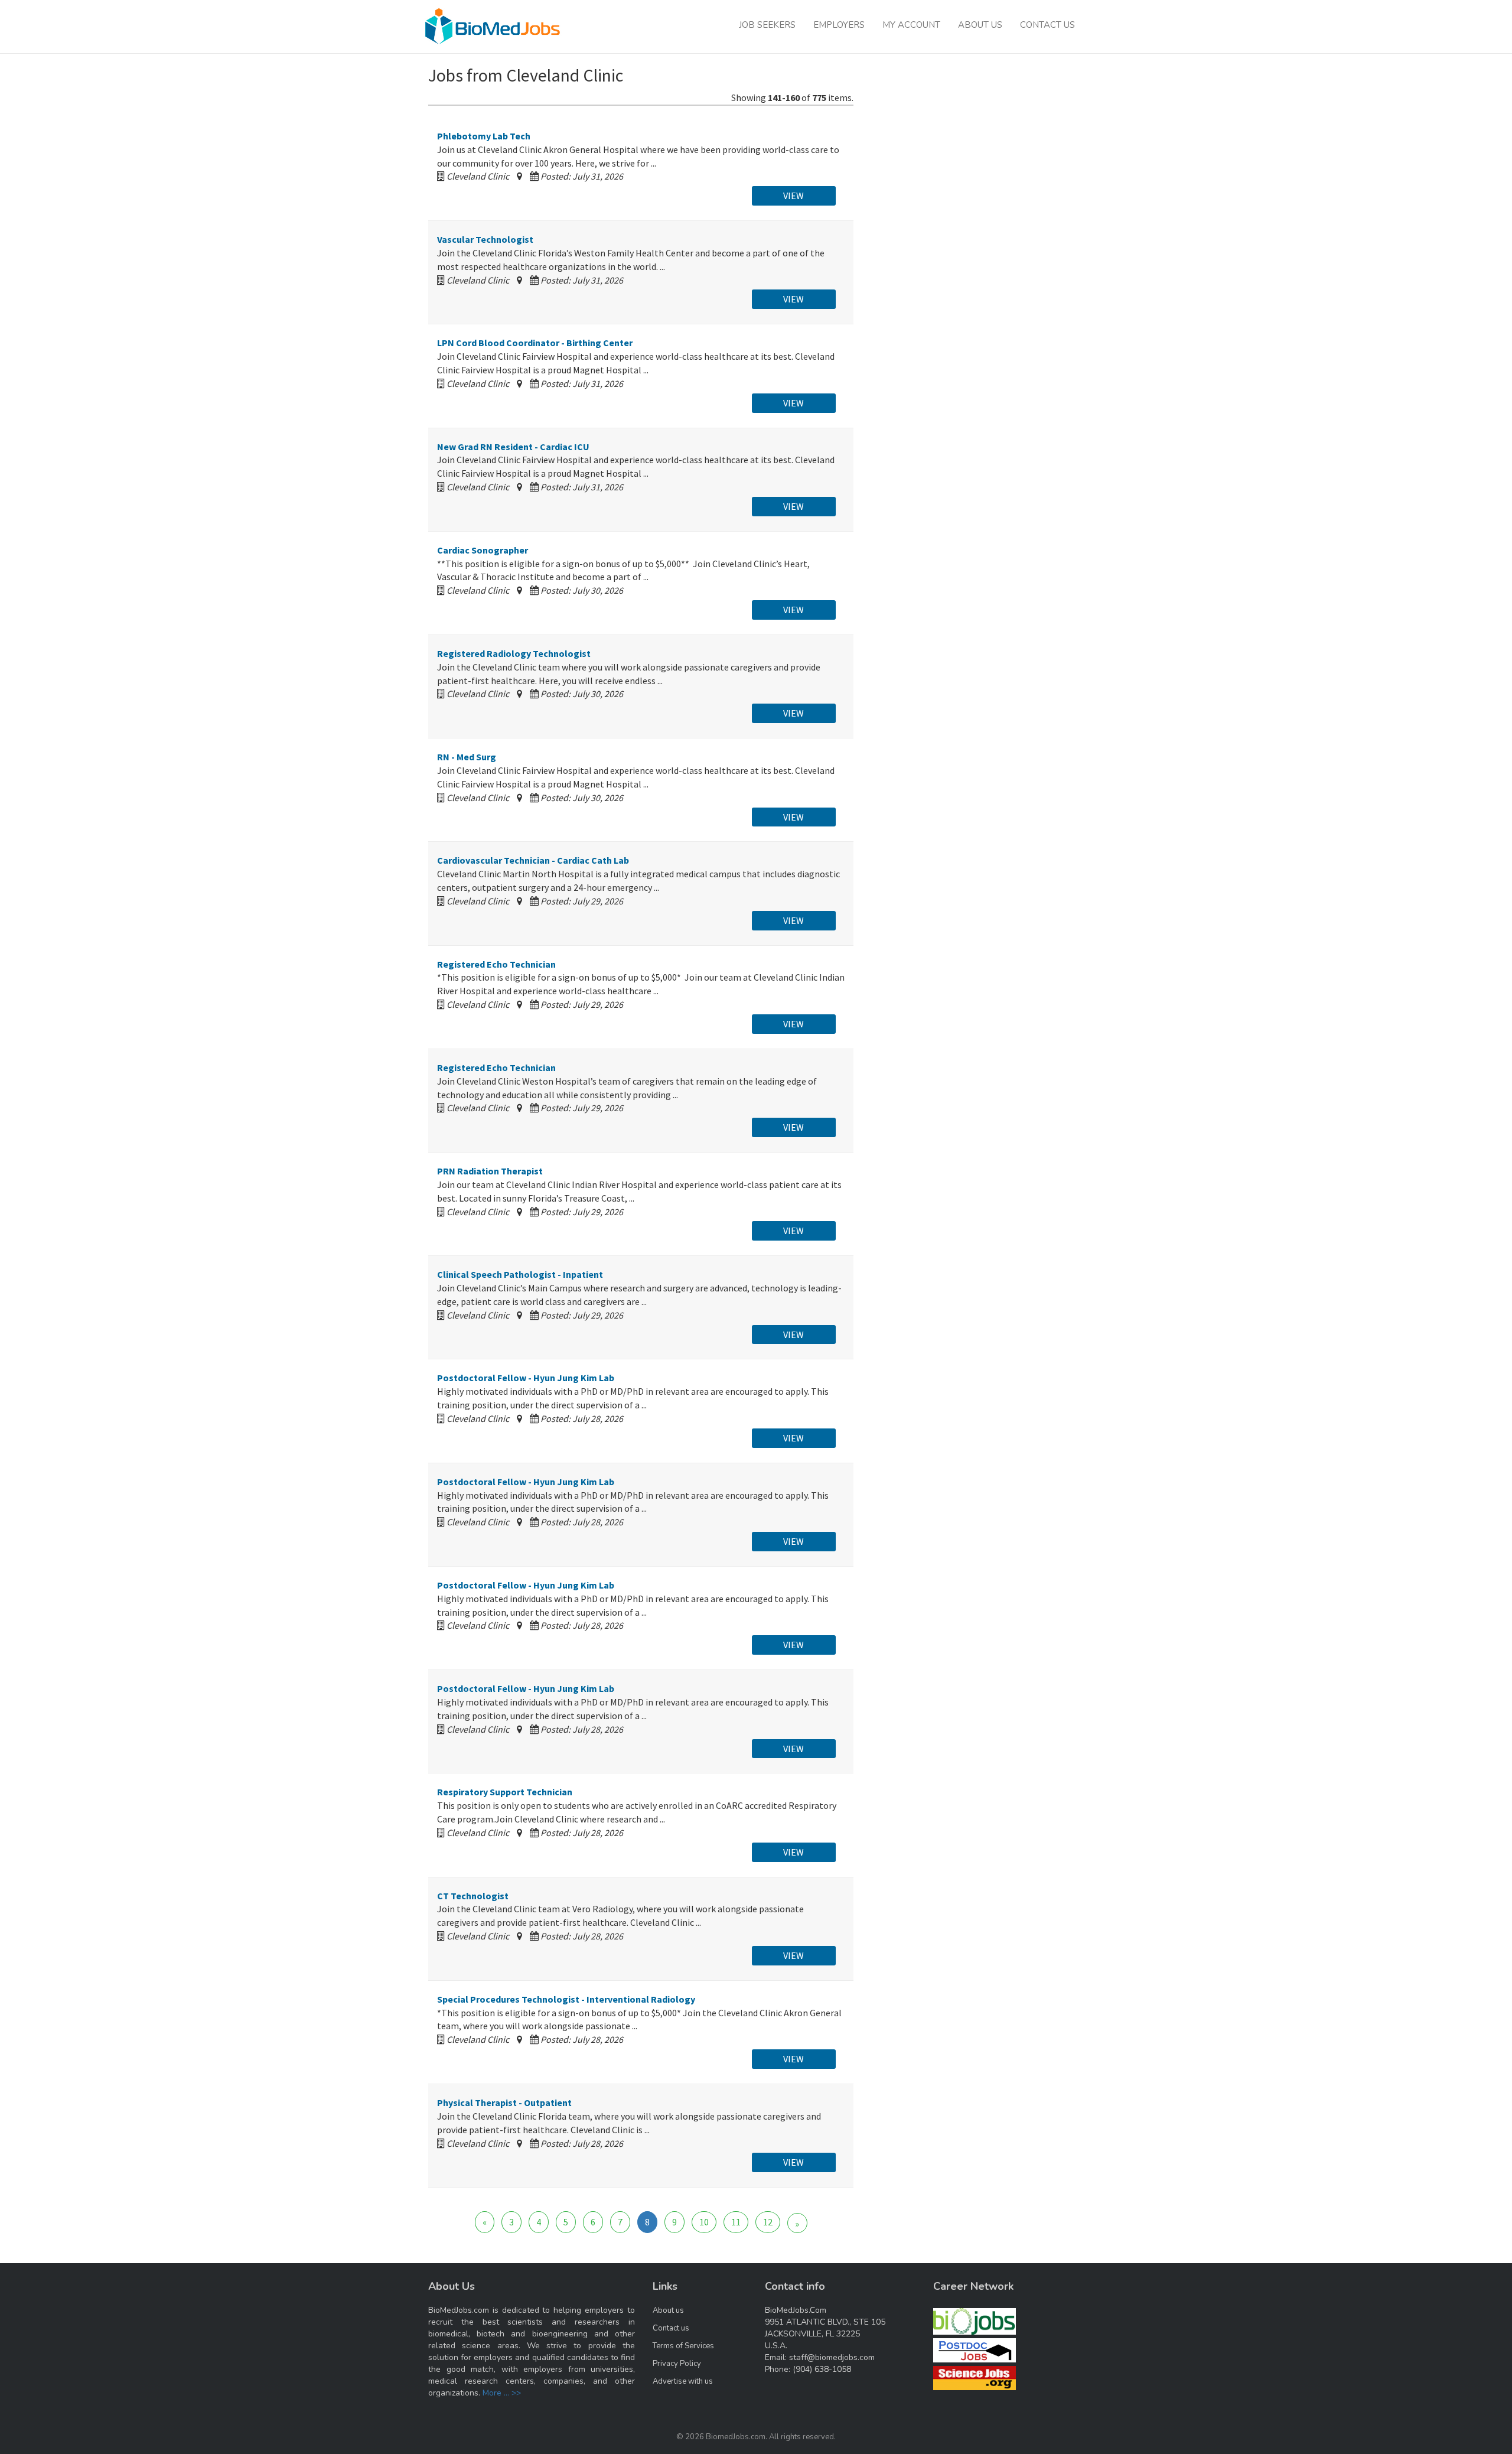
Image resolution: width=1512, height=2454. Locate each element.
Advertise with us (683, 2381)
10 (704, 2222)
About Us (980, 25)
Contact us (671, 2328)
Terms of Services (683, 2346)
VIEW (794, 196)
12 (768, 2222)
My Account (911, 25)
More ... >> (502, 2393)
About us (668, 2310)
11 (736, 2222)
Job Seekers (767, 25)
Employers (839, 25)
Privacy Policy (677, 2364)
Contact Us (1047, 25)
